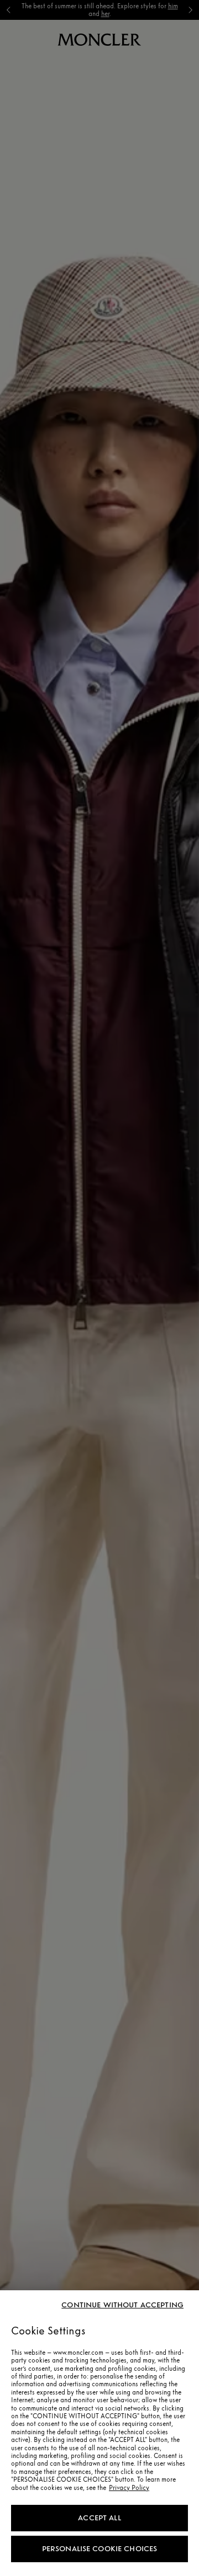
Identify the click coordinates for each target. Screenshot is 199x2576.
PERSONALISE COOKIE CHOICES (100, 2549)
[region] (99, 2433)
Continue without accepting (122, 2305)
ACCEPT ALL (99, 2518)
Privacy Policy (129, 2488)
